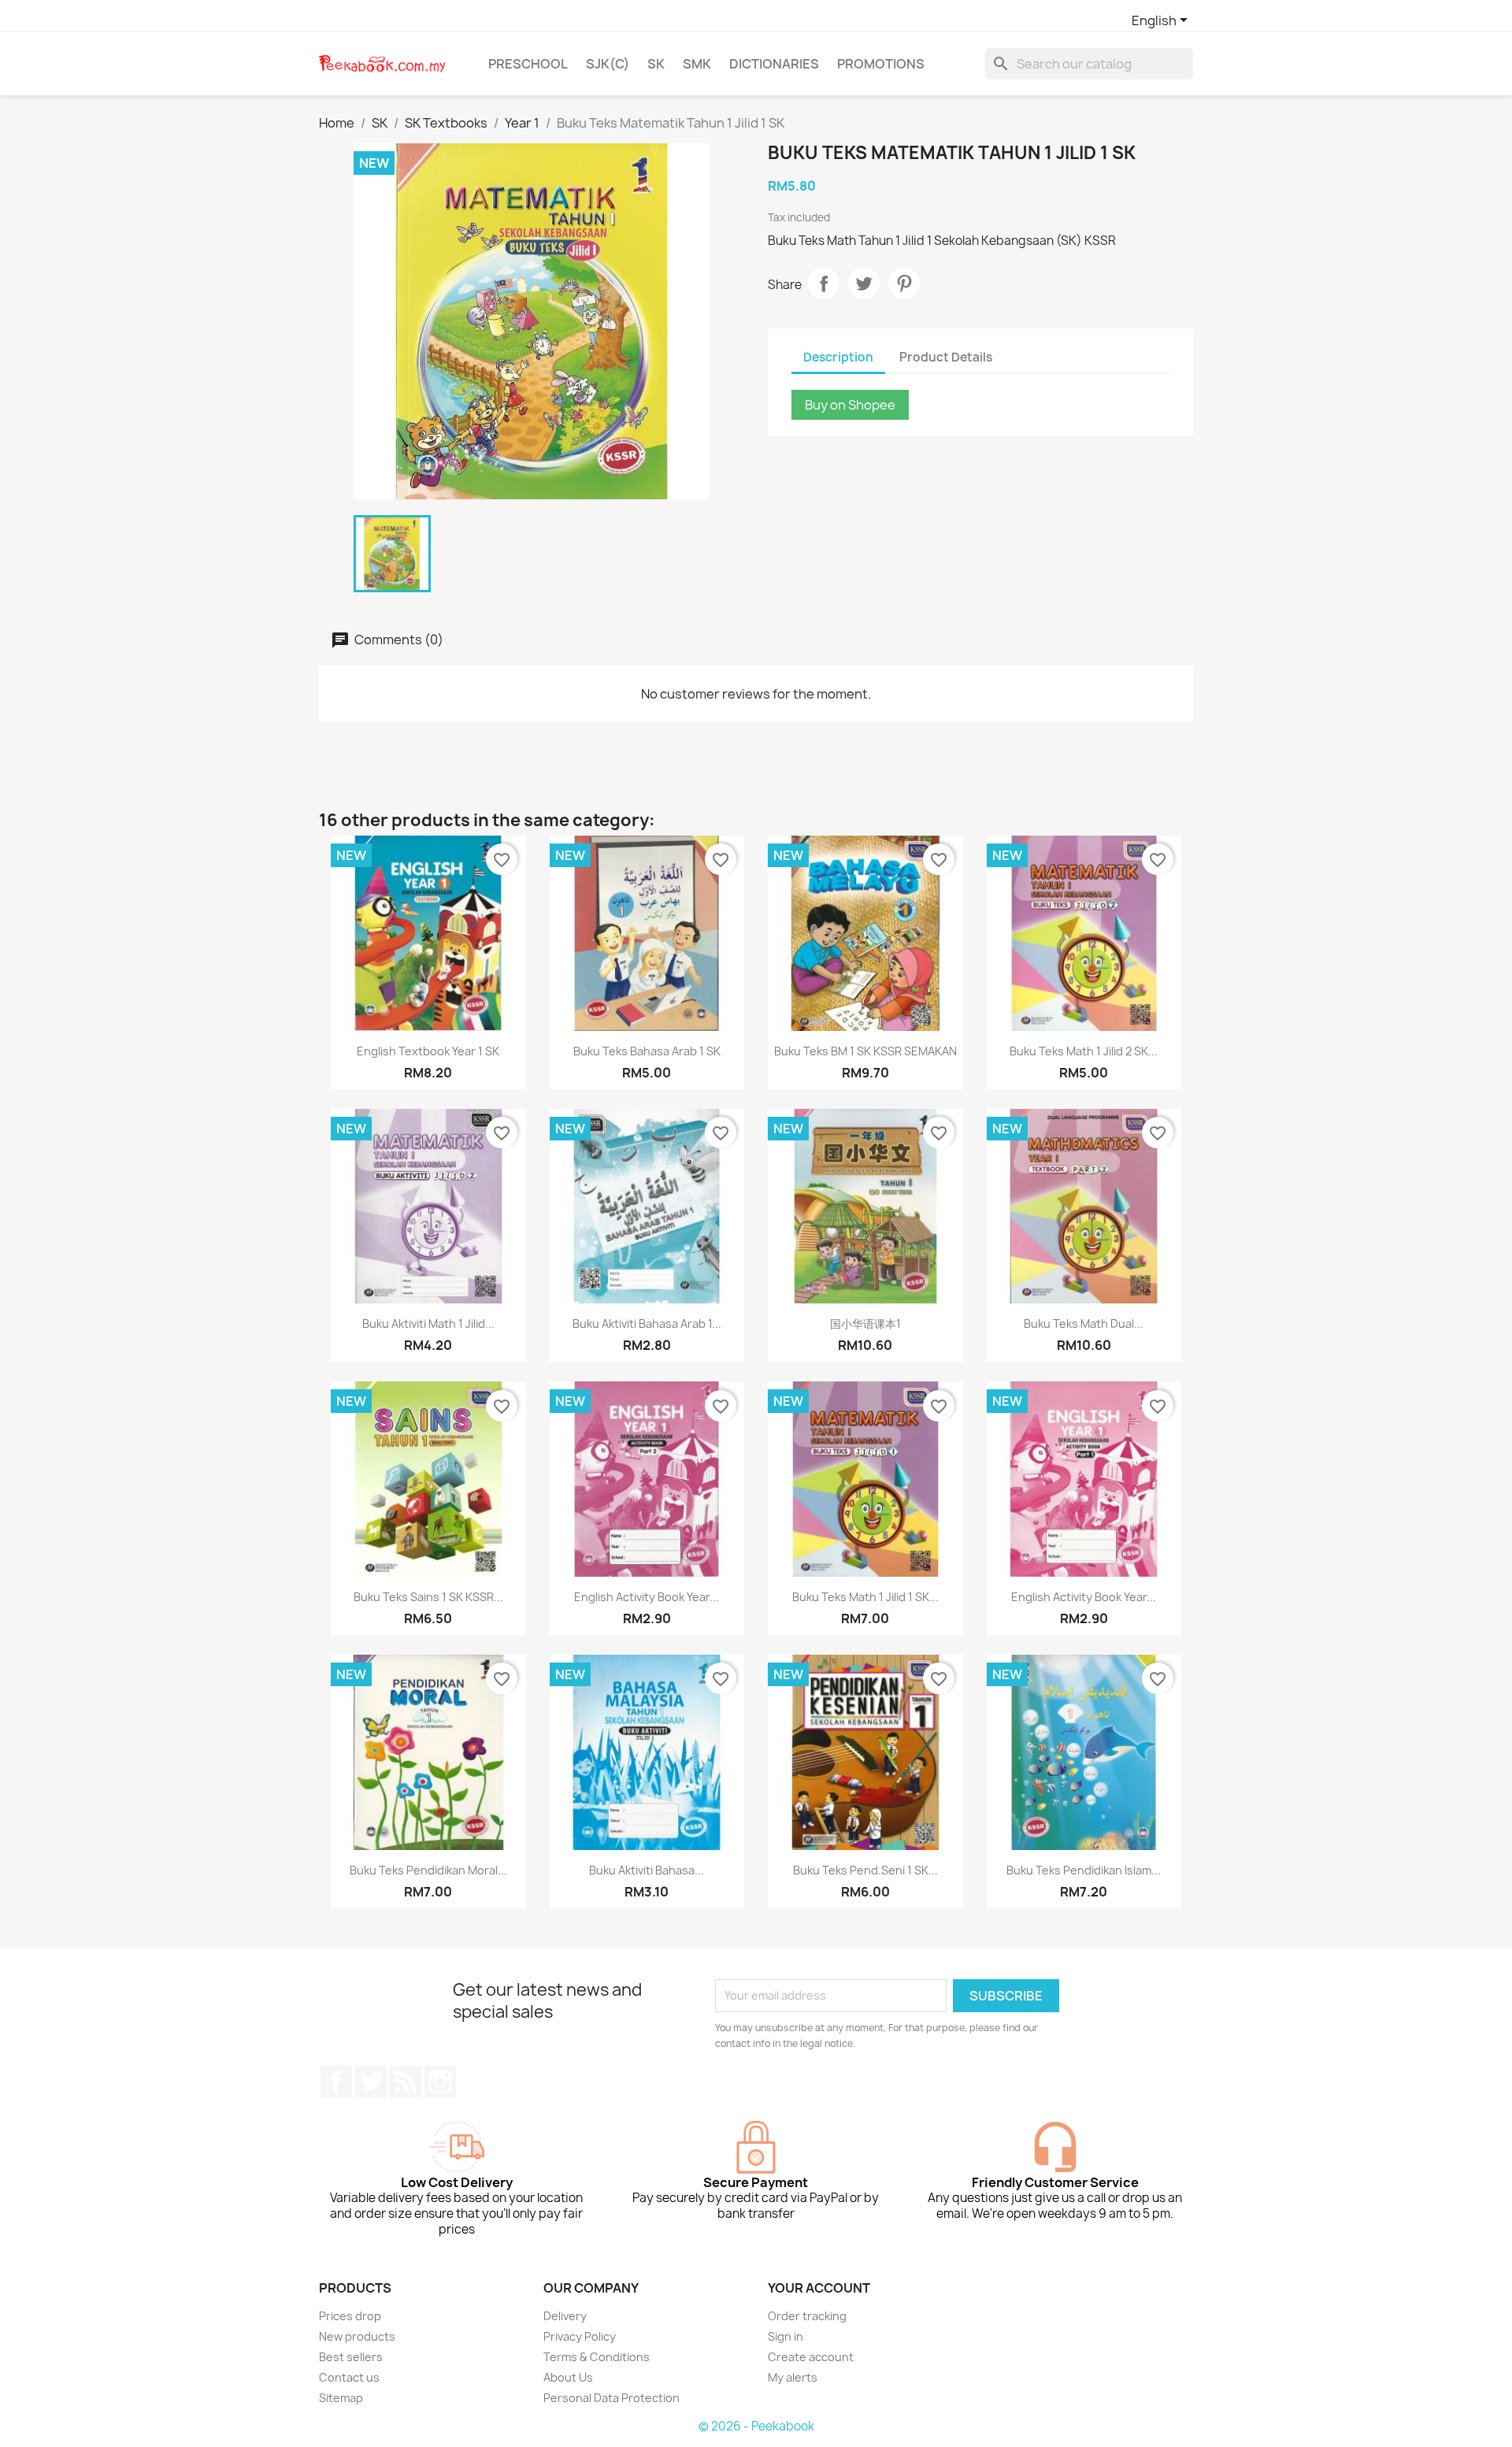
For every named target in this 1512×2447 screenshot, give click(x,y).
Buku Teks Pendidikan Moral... (428, 1870)
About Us (568, 2377)
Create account (811, 2357)
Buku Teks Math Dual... (1084, 1324)
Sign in (786, 2336)
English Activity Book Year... (647, 1597)
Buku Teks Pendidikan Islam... (1084, 1870)
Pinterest (904, 284)
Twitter (371, 2082)
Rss (406, 2082)
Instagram (440, 2082)
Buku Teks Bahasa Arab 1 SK (647, 1051)
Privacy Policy (580, 2336)
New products (357, 2336)
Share (824, 284)
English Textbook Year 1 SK (428, 1051)
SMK (697, 64)
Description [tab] (838, 357)
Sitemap (341, 2398)
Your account (819, 2288)
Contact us (349, 2377)
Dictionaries (774, 64)
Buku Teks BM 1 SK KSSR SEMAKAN (865, 1051)
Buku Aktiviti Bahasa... (647, 1870)
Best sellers (351, 2357)
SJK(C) (608, 64)
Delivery (565, 2316)
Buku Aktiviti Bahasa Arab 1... (647, 1324)
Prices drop (350, 2316)
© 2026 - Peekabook (756, 2426)
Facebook (336, 2082)
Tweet (864, 284)
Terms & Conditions (597, 2357)
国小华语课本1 (865, 1324)
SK (656, 64)
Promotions (881, 64)
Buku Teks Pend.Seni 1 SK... (865, 1870)
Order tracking (807, 2316)
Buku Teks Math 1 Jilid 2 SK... (1084, 1051)
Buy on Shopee (850, 405)
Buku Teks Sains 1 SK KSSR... (428, 1597)
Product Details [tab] (946, 357)
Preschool (528, 64)
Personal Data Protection (611, 2398)
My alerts (793, 2377)
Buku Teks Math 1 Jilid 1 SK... (865, 1597)
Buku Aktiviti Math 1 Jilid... (428, 1324)
